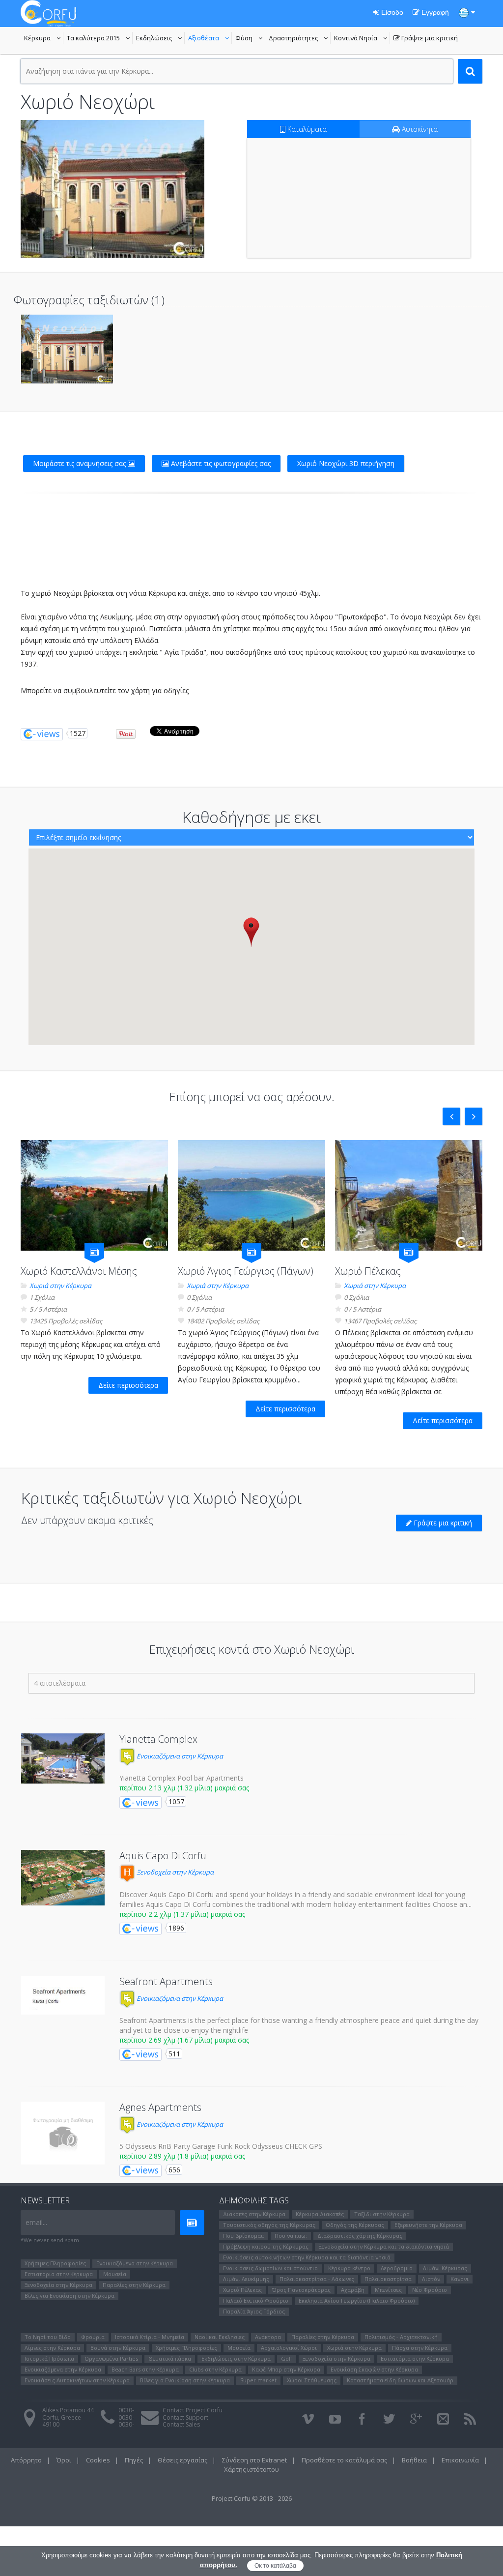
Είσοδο (391, 12)
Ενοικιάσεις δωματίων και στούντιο (270, 2268)
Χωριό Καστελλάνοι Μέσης (79, 1271)
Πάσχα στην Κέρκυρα (420, 2348)
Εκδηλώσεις (160, 39)
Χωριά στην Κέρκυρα (60, 1286)
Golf (287, 2358)
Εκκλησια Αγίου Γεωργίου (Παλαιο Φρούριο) (357, 2300)
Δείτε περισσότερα (128, 1385)
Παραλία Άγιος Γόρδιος (254, 2311)
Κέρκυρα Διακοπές (320, 2214)
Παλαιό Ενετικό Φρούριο (256, 2300)
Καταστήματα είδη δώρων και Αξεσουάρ (400, 2380)
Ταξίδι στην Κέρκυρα (382, 2214)
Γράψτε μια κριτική (426, 39)
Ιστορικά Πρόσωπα (49, 2358)
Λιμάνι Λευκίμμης (246, 2279)
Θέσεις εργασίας (182, 2460)
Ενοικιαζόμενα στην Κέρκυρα (179, 1756)
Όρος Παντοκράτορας (301, 2290)
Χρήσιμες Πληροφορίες (55, 2263)
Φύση (250, 39)
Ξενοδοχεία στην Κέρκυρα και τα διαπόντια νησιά (384, 2246)
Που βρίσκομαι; (244, 2236)
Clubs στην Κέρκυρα (215, 2369)
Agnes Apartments (160, 2107)
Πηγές (134, 2460)
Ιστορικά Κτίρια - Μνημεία (150, 2337)
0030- (126, 2410)
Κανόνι (460, 2279)
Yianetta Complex (158, 1739)
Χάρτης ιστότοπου (251, 2469)
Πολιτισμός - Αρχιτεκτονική (401, 2337)
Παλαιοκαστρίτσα (388, 2279)
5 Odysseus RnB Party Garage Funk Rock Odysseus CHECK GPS (221, 2146)
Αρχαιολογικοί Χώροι (289, 2348)
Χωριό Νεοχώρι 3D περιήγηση (346, 463)
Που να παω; (291, 2236)
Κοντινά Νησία (362, 39)
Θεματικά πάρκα (170, 2358)
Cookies (98, 2460)
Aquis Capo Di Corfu (163, 1856)
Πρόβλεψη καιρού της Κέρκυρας (266, 2246)
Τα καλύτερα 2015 (100, 39)
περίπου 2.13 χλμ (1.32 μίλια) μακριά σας (184, 1788)
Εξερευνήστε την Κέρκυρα (428, 2225)
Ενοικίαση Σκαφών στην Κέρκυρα (374, 2369)
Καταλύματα (306, 129)
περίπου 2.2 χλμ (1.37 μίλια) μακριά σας (182, 1914)
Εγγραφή (434, 12)
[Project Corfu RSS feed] (470, 2419)
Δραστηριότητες (300, 39)
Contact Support (185, 2417)
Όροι (64, 2460)
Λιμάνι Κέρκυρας (445, 2268)
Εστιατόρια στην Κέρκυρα (59, 2274)
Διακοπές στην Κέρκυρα (254, 2214)
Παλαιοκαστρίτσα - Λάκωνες (317, 2279)
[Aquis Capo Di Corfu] (63, 1878)
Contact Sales (181, 2424)
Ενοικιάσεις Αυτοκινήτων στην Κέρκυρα (77, 2380)
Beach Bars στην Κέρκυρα (145, 2369)
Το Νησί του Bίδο (48, 2337)
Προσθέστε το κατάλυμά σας (344, 2460)
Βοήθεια (414, 2460)
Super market (258, 2380)
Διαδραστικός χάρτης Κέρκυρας (360, 2236)
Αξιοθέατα (210, 39)
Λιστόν (431, 2279)
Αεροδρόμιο (397, 2268)
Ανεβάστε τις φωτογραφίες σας (220, 463)
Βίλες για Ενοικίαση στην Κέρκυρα (70, 2296)
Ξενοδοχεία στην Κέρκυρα (174, 1872)
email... (36, 2222)
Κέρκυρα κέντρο (349, 2268)
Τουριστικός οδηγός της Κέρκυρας (269, 2225)
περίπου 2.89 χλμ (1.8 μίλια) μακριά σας (182, 2156)
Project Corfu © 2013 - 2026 (252, 2498)
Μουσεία (115, 2274)
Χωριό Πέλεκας (368, 1271)
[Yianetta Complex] (63, 1758)
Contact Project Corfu (193, 2410)
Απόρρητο (26, 2460)
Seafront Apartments (166, 1981)
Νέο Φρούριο (430, 2290)
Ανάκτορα (268, 2337)
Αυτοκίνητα (419, 129)
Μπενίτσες (388, 2290)
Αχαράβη (353, 2290)
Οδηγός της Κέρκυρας (355, 2225)
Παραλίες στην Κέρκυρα (134, 2285)
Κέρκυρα (44, 39)
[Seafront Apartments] (63, 1995)
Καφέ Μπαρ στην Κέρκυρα (286, 2369)
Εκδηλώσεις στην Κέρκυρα (236, 2358)
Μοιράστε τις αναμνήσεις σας (80, 463)
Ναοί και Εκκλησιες (220, 2337)
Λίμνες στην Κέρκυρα (52, 2348)
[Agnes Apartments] (63, 2133)
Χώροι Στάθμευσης (312, 2380)
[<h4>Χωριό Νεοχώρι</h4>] (112, 189)
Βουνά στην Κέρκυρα (118, 2348)
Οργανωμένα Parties (111, 2358)
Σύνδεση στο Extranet (254, 2460)
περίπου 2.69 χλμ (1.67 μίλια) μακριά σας (184, 2040)
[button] (251, 932)
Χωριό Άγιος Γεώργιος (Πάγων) (246, 1271)
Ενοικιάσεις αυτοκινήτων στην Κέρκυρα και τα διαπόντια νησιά (307, 2257)
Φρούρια (93, 2337)
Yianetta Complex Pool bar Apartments (182, 1778)
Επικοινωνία (460, 2460)
